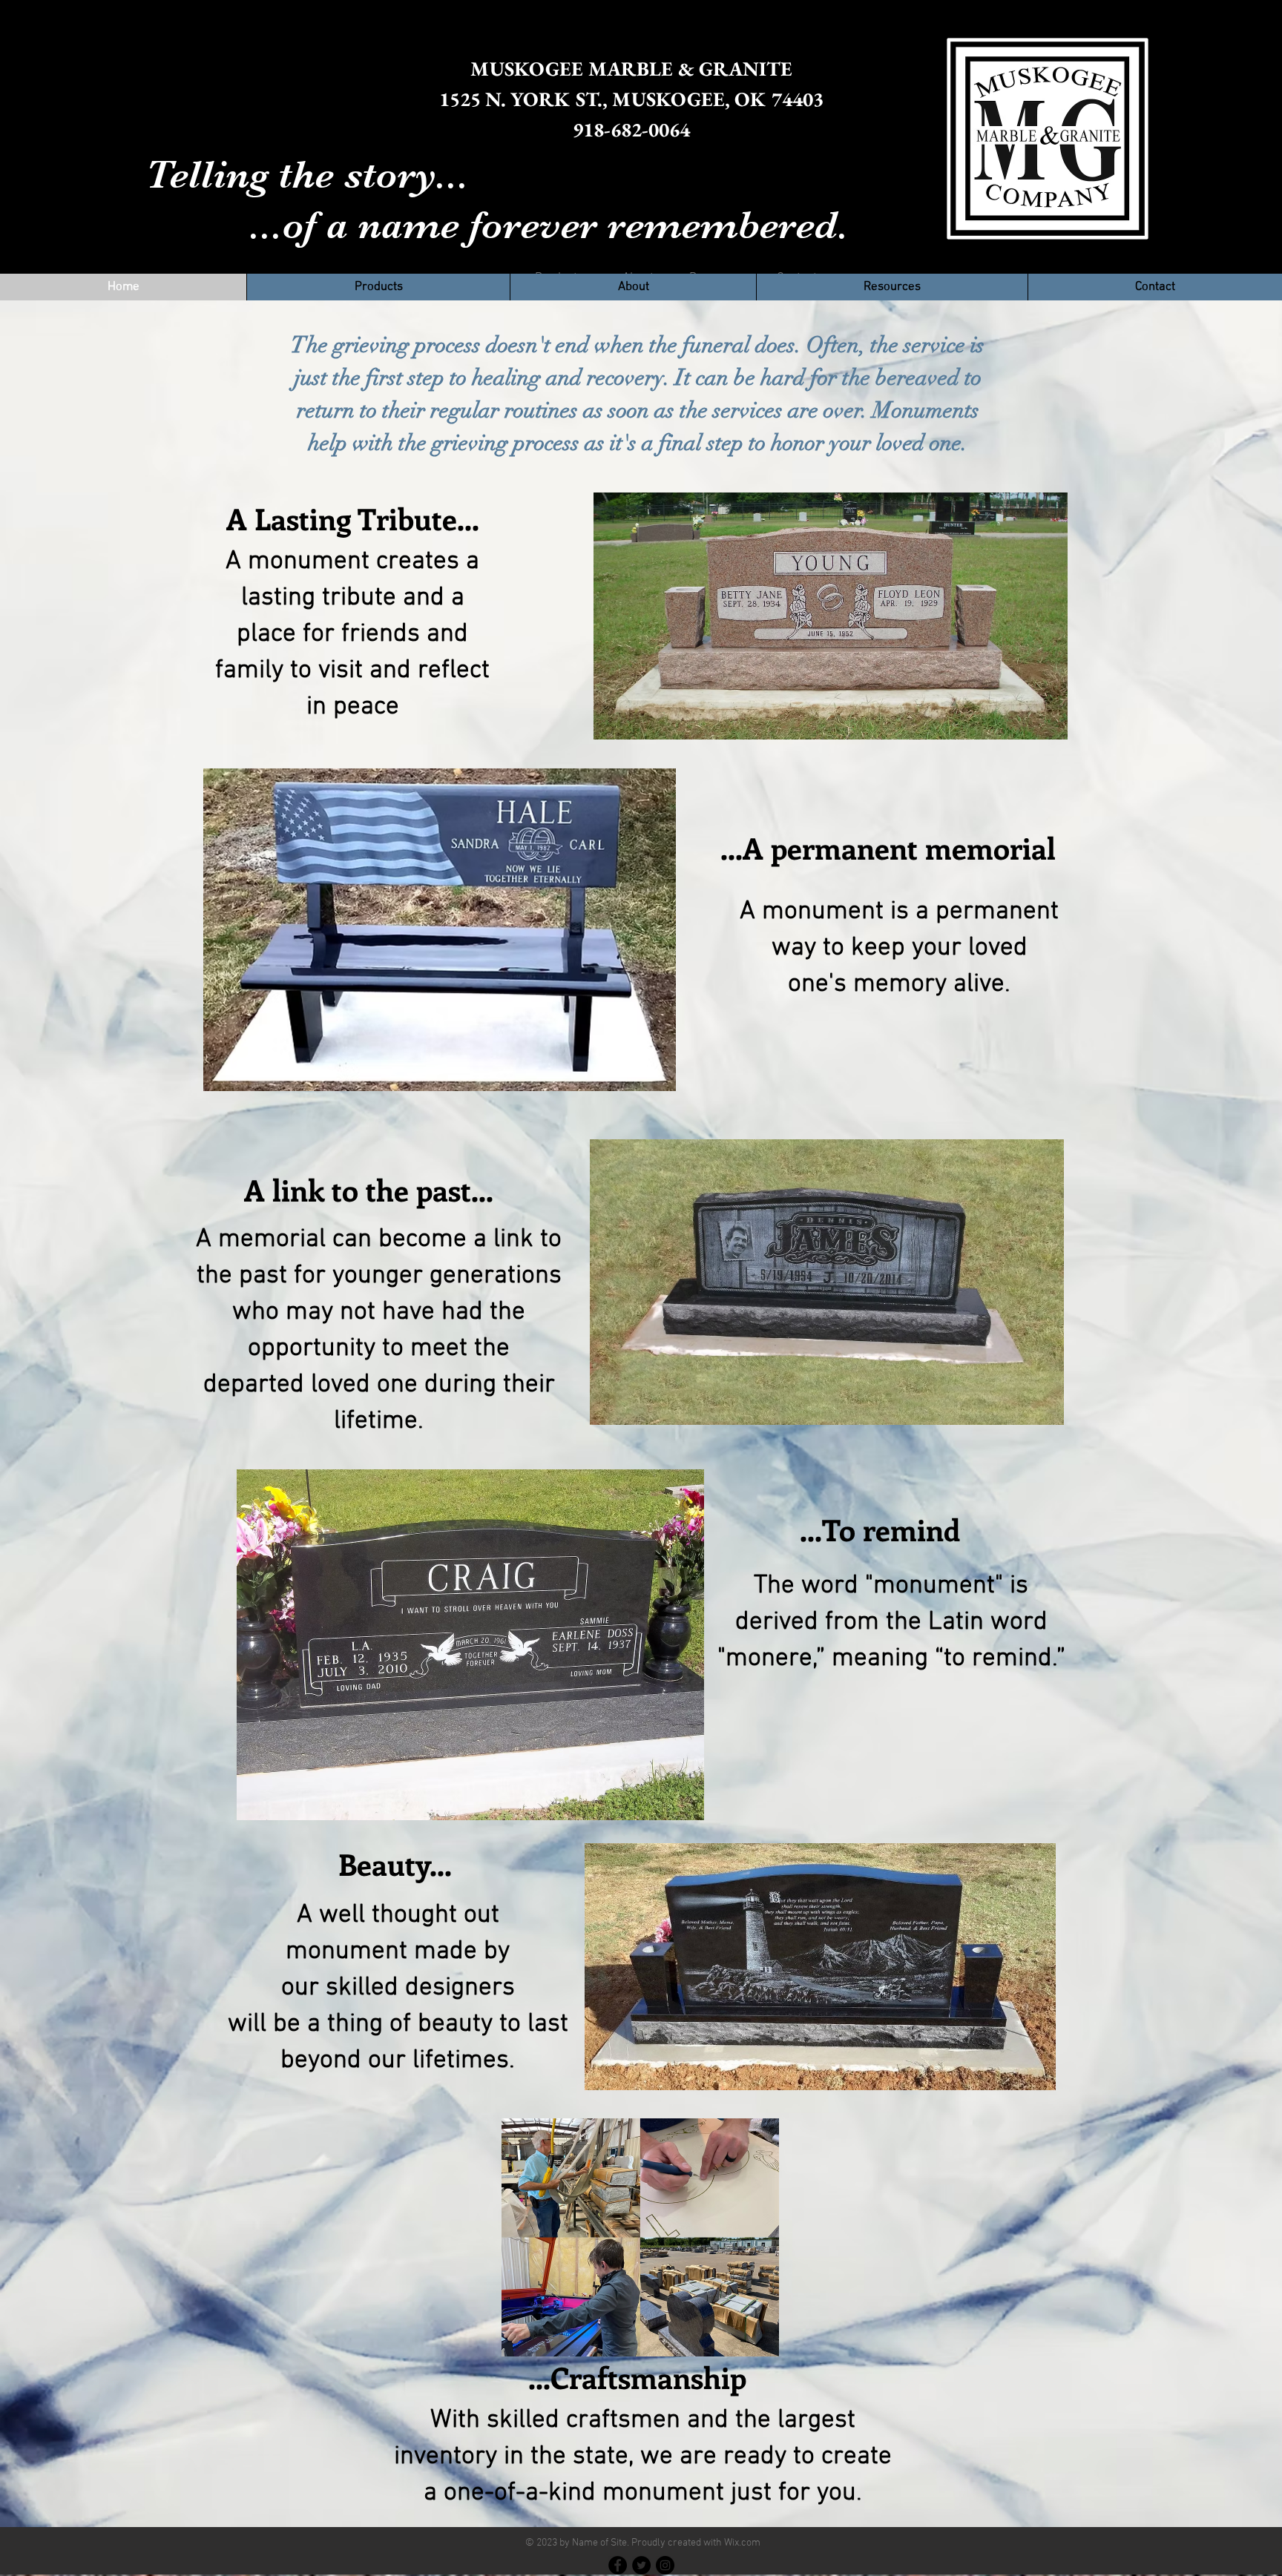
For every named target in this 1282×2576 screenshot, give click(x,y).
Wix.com (742, 2543)
